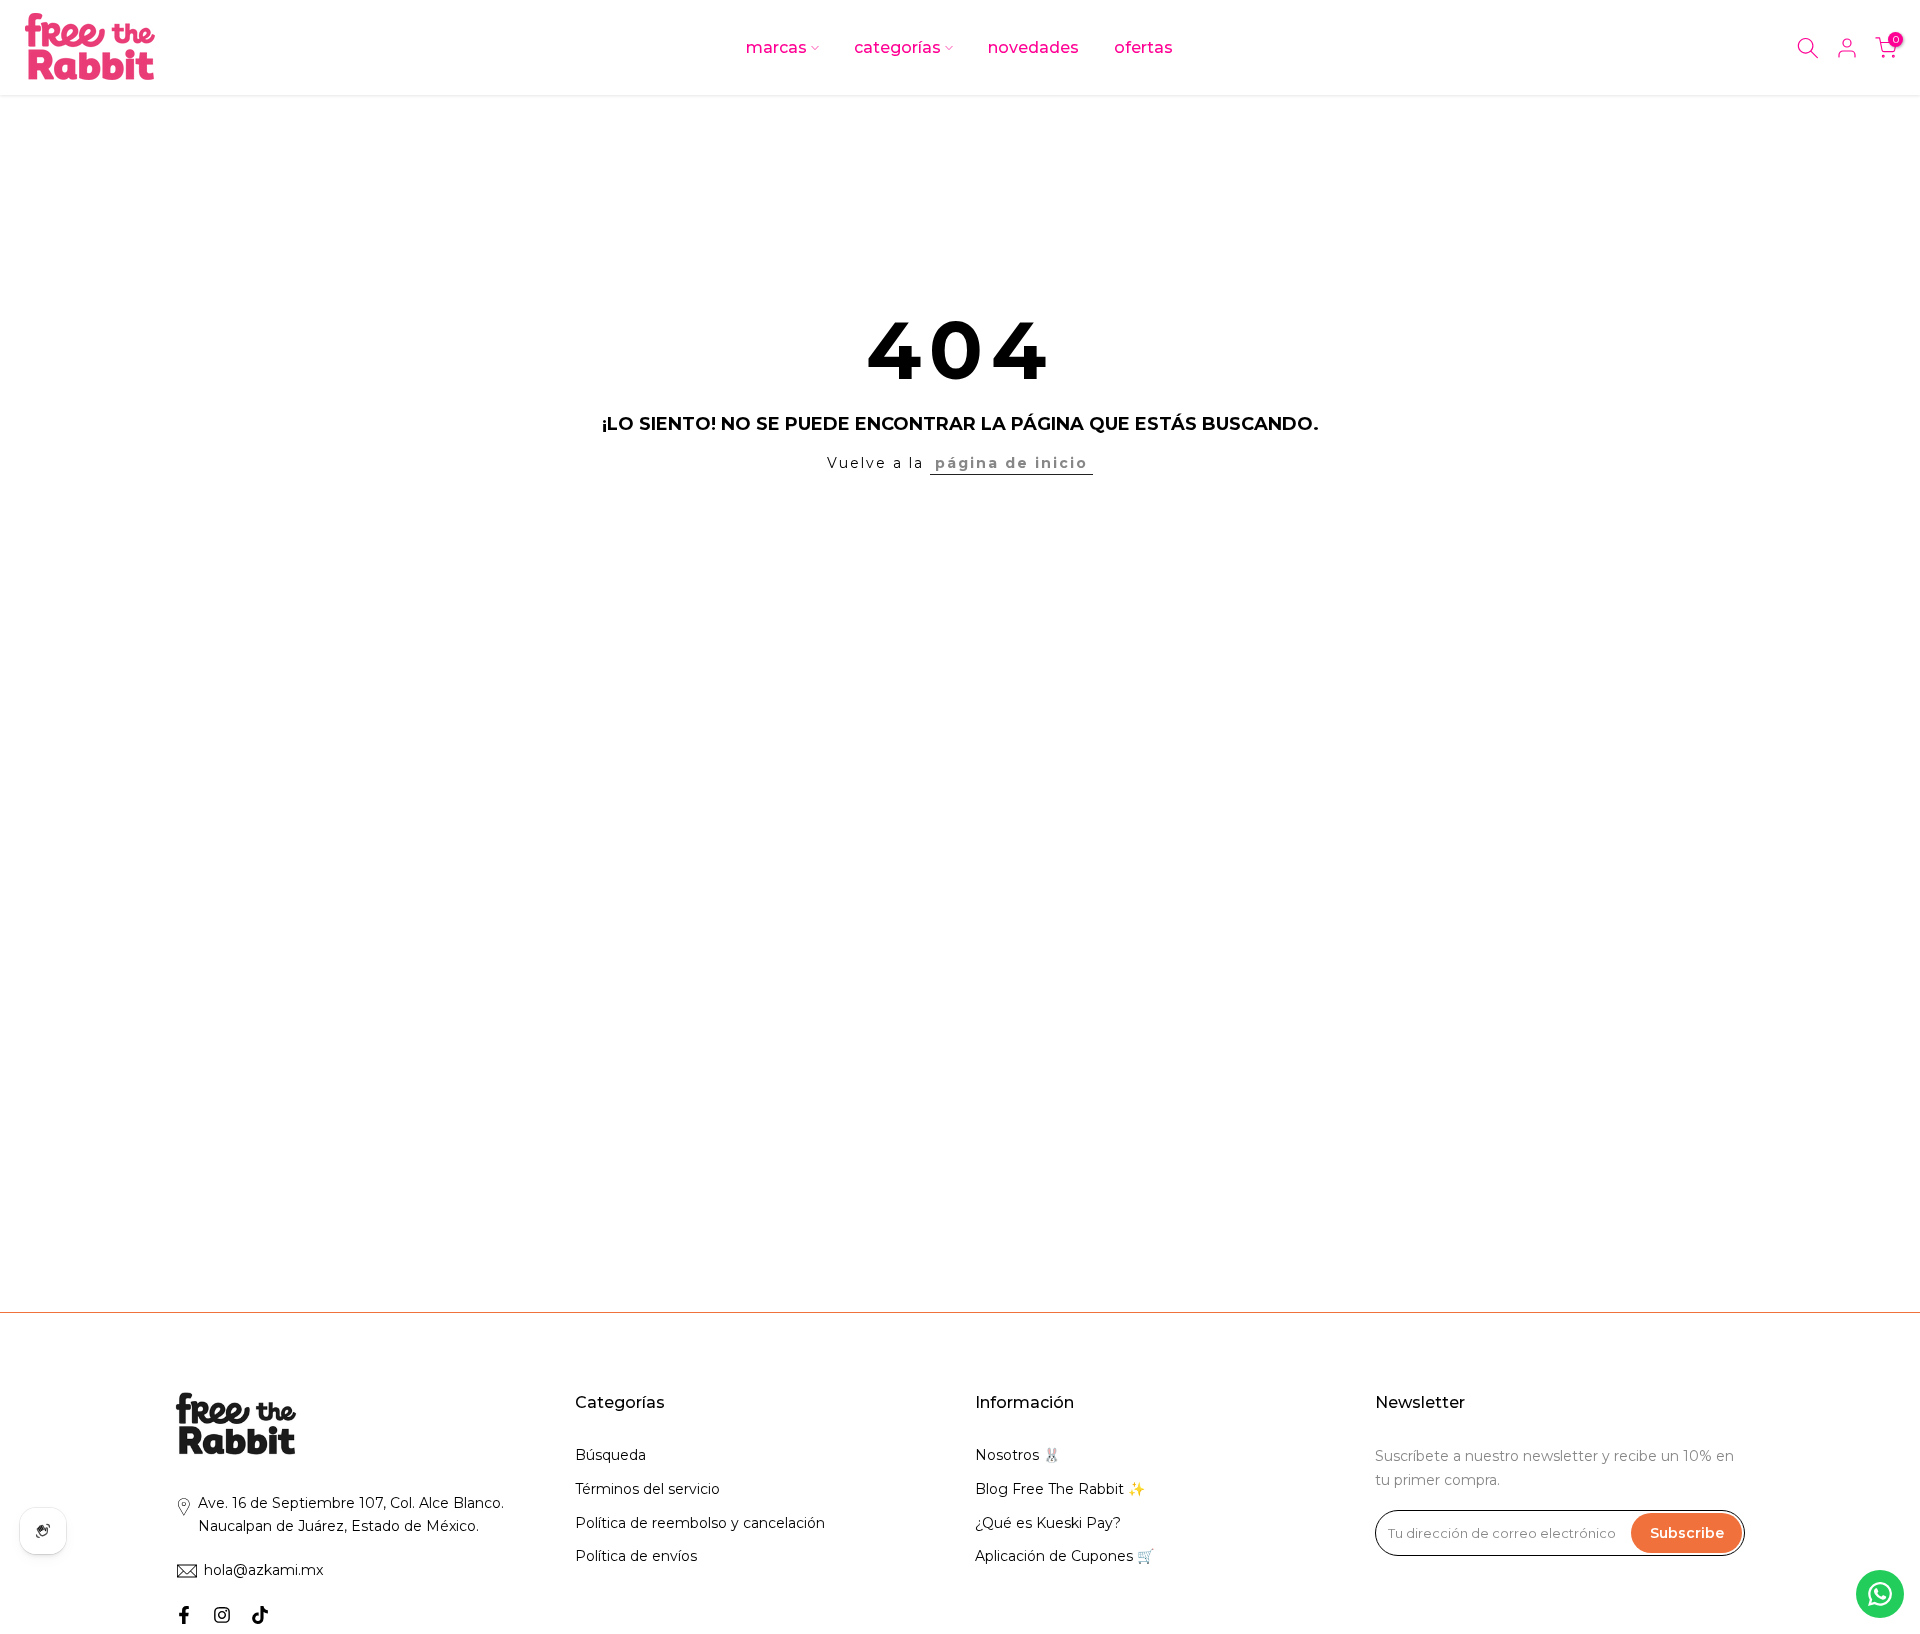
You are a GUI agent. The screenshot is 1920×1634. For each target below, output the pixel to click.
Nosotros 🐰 (1017, 1455)
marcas (776, 47)
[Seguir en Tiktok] (260, 1615)
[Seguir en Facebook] (184, 1615)
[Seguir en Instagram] (222, 1615)
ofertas (1143, 47)
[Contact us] (1880, 1594)
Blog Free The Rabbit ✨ (1060, 1489)
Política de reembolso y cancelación (700, 1523)
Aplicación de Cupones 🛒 (1064, 1556)
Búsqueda (610, 1455)
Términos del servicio (647, 1489)
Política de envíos (636, 1556)
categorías (897, 47)
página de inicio (1011, 463)
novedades (1033, 47)
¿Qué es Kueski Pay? (1048, 1523)
